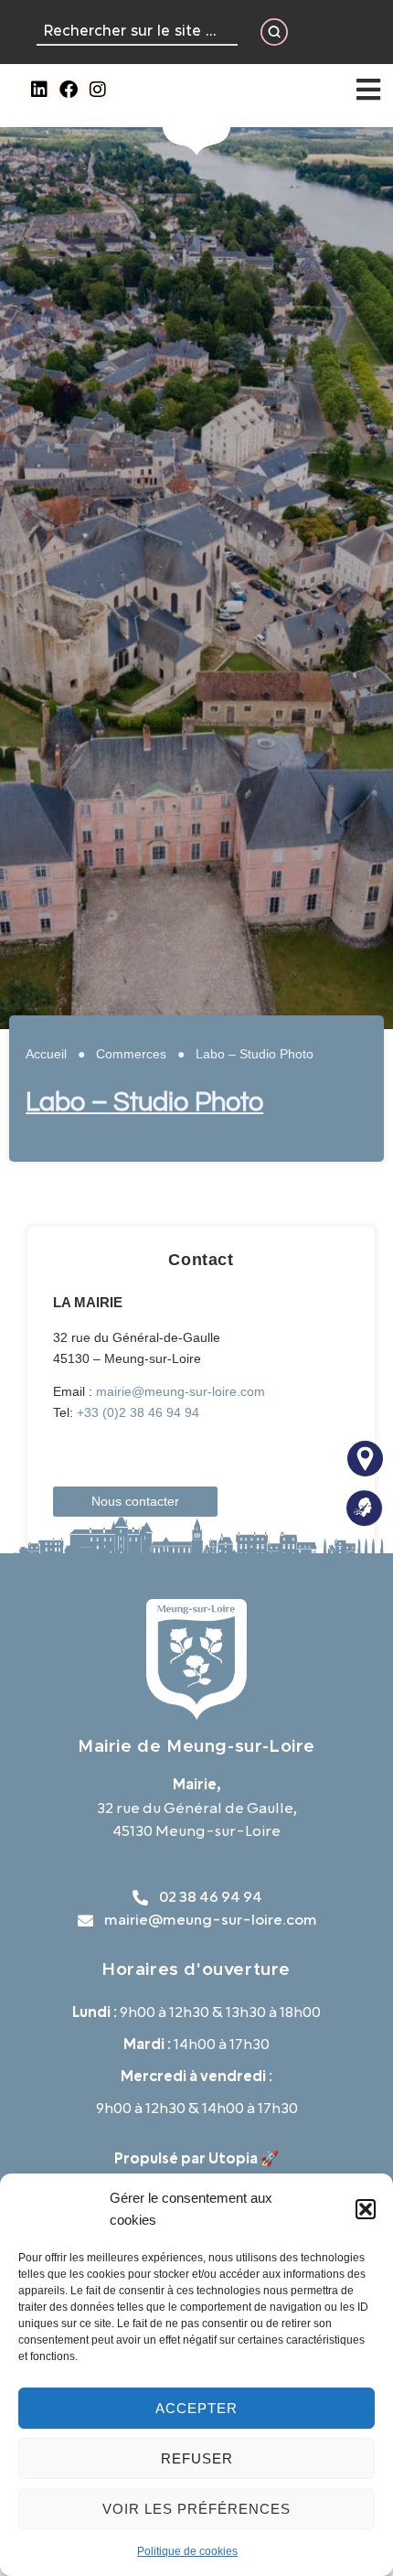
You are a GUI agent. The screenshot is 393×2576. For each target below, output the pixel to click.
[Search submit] (274, 32)
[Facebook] (69, 90)
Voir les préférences (196, 2509)
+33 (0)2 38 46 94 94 (138, 1412)
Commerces (131, 1054)
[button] (366, 2209)
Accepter (196, 2408)
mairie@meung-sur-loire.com (181, 1391)
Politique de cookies (187, 2551)
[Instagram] (98, 90)
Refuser (197, 2458)
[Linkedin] (39, 90)
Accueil (46, 1054)
